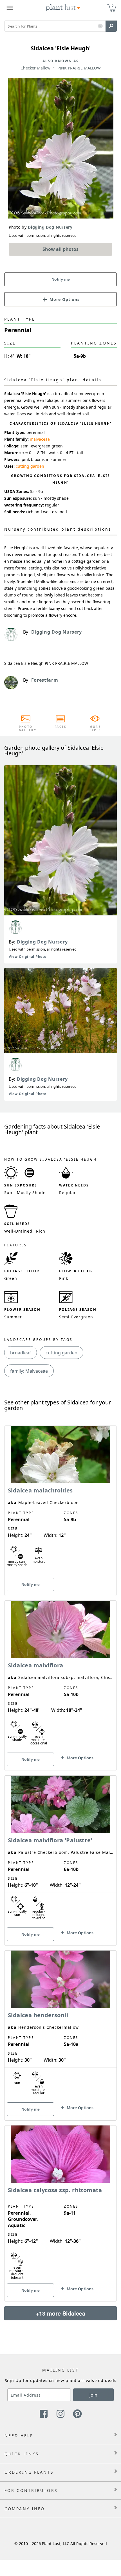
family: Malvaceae (29, 1371)
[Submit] (111, 26)
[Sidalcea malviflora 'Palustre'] (60, 1851)
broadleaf (21, 1353)
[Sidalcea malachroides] (60, 1501)
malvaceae (40, 439)
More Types (95, 728)
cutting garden (30, 466)
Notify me (61, 279)
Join (93, 2395)
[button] (100, 26)
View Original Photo (27, 957)
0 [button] (113, 5)
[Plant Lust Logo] (63, 8)
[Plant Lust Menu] (10, 8)
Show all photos (60, 249)
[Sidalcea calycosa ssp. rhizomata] (60, 2204)
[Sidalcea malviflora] (60, 1676)
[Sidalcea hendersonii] (60, 2026)
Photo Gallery (26, 728)
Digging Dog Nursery (42, 942)
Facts (61, 727)
